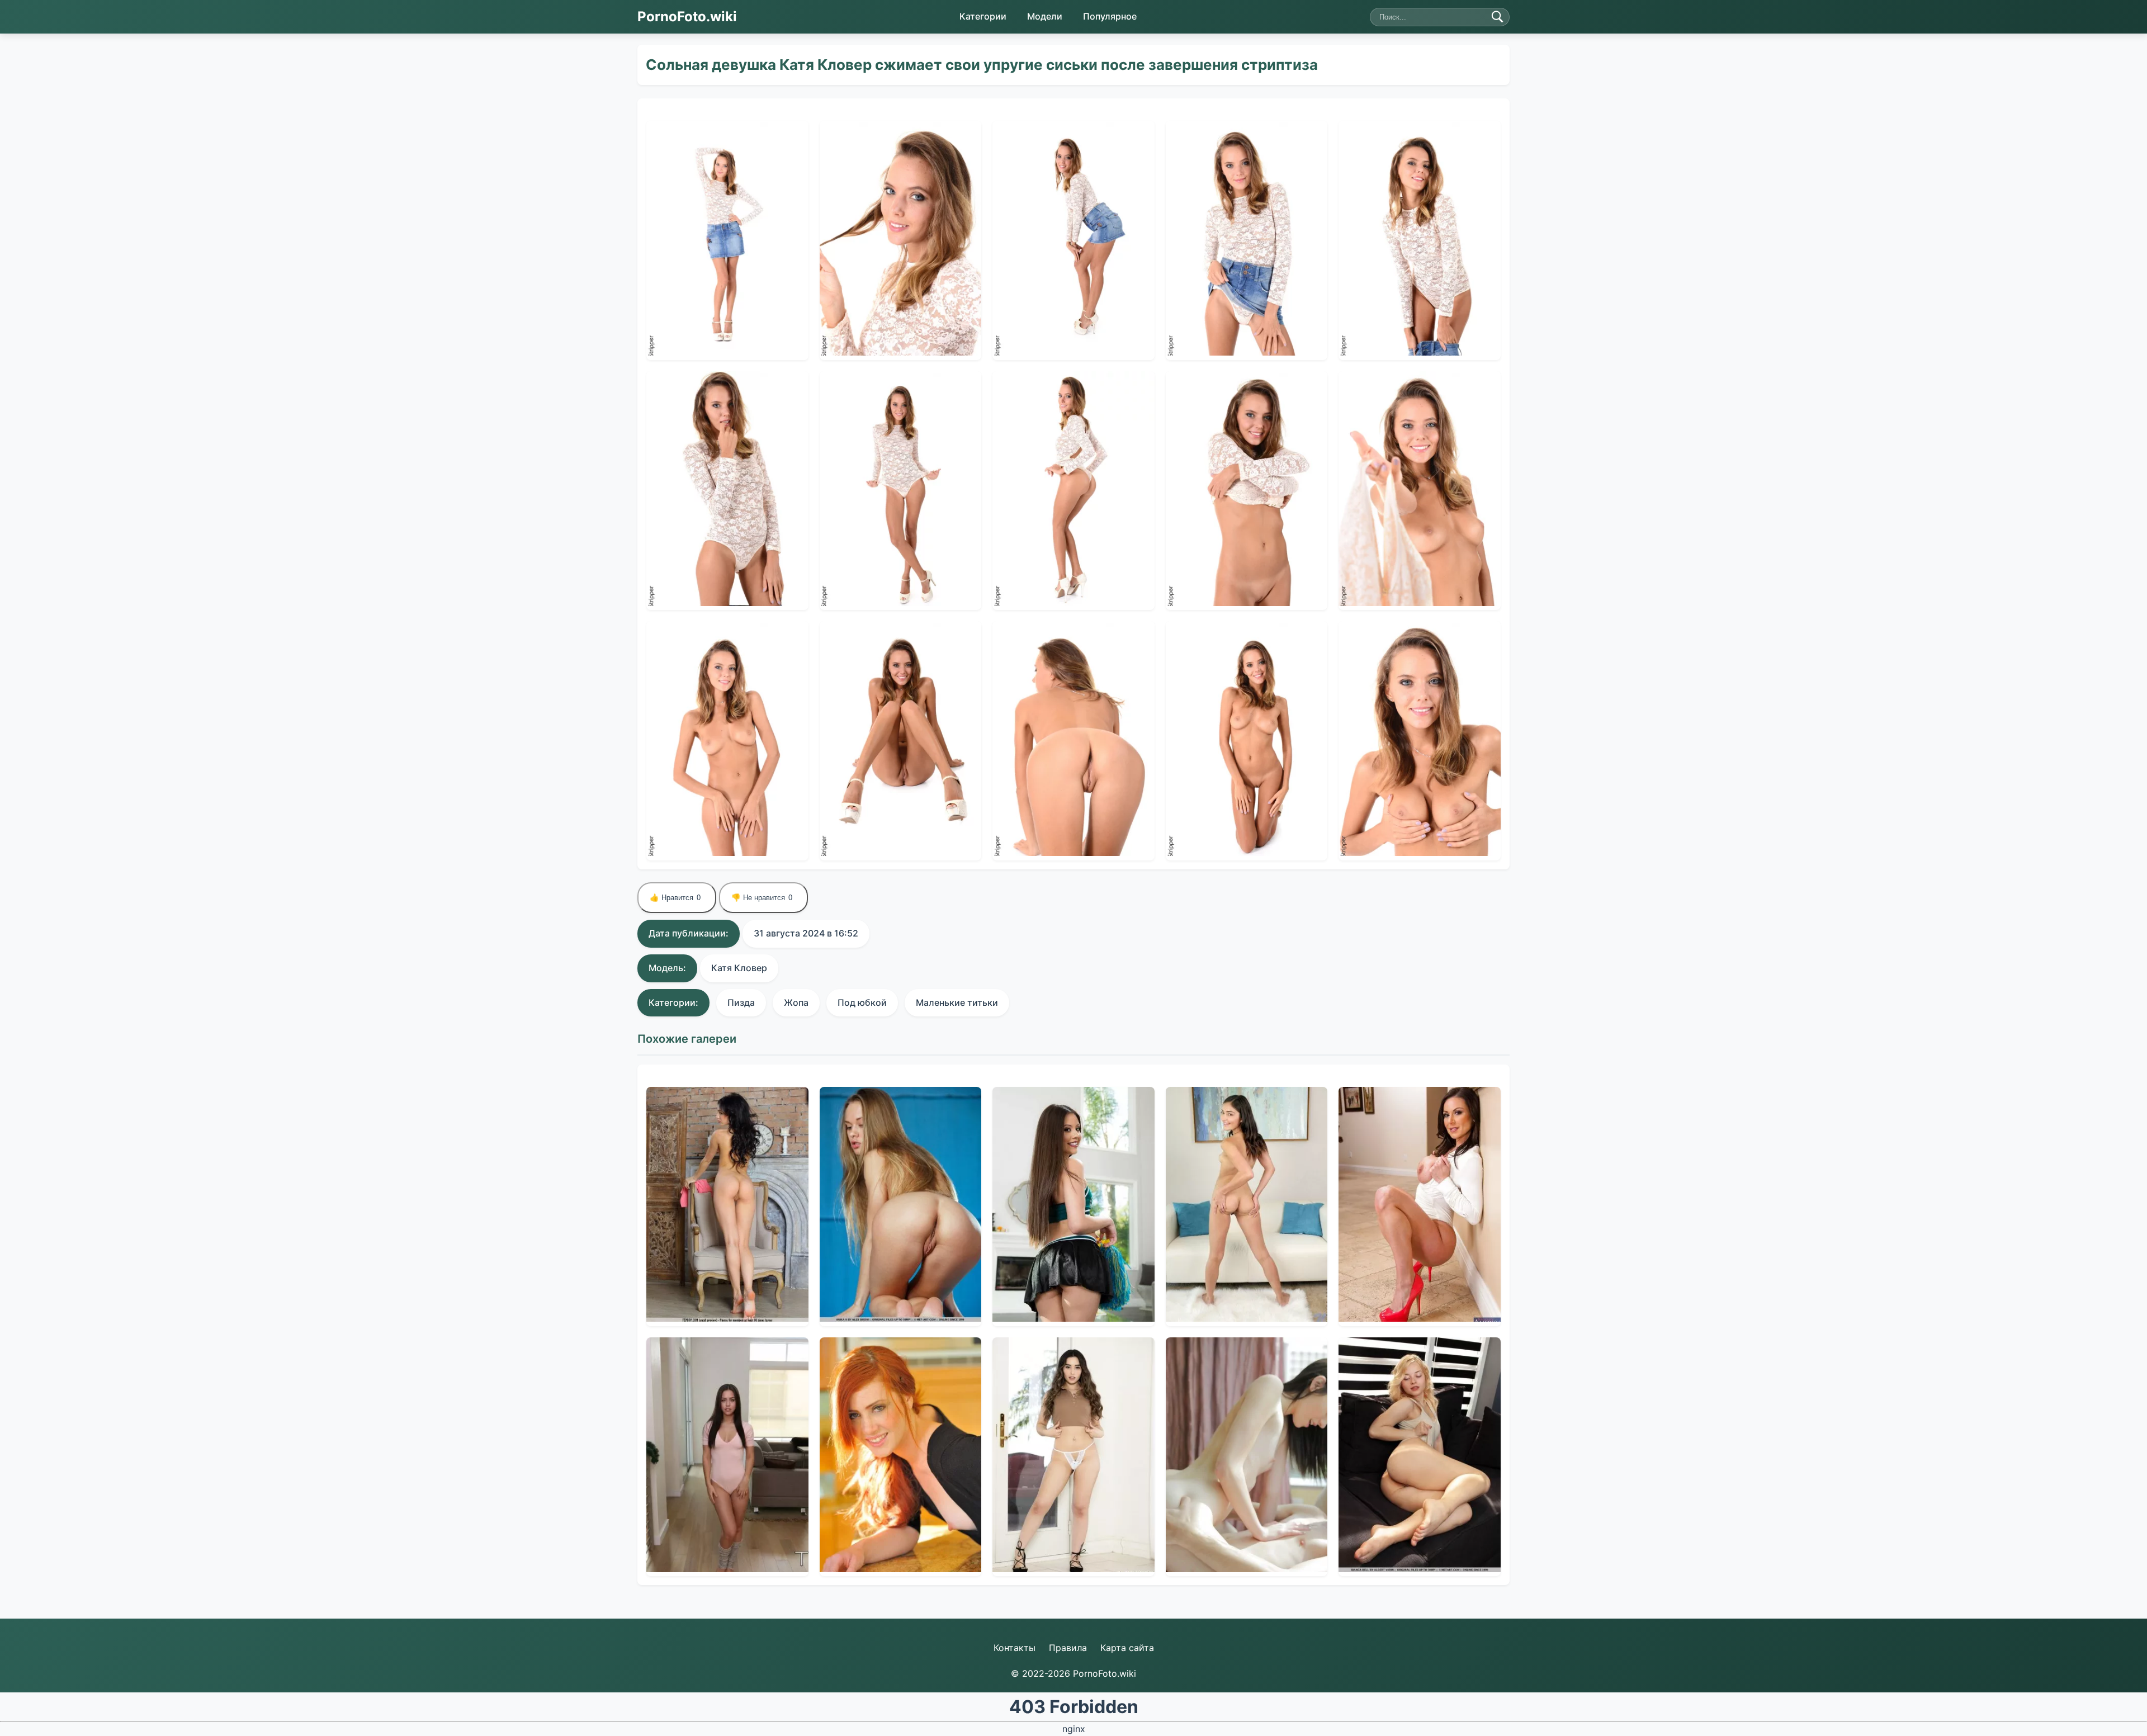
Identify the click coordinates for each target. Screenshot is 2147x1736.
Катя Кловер (739, 968)
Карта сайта (1127, 1648)
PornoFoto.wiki (687, 16)
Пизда (741, 1002)
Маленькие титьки (957, 1002)
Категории (983, 16)
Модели (1045, 16)
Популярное (1110, 16)
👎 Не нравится (762, 898)
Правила (1068, 1648)
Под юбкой (862, 1002)
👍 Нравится (675, 898)
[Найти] (1497, 17)
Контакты (1015, 1648)
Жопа (796, 1002)
